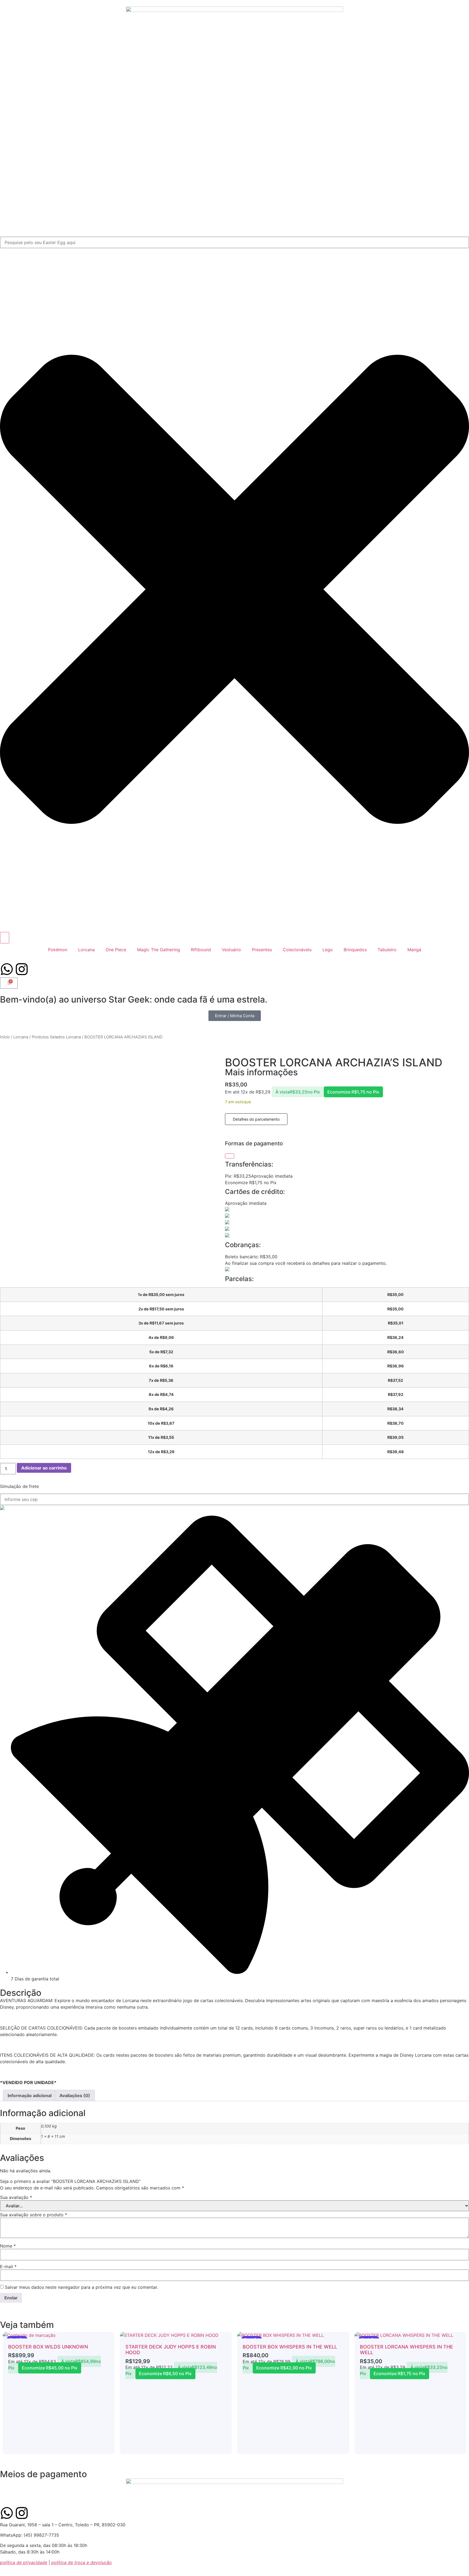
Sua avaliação (16, 2197)
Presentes (262, 950)
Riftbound (201, 950)
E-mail (8, 2267)
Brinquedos (355, 950)
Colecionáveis (297, 950)
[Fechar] (230, 1156)
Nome (8, 2246)
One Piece (116, 950)
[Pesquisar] (5, 938)
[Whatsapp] (7, 969)
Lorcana (86, 950)
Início (5, 1037)
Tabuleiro (387, 950)
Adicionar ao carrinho (44, 1468)
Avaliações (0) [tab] (75, 2095)
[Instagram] (22, 969)
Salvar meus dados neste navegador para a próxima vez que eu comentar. (81, 2287)
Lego (328, 950)
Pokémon (58, 950)
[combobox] (234, 242)
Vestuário (231, 950)
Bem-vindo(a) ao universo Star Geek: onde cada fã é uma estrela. (134, 999)
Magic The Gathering (159, 950)
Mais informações (261, 1072)
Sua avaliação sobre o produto (34, 2215)
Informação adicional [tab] (30, 2095)
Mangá (414, 950)
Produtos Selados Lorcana (56, 1037)
